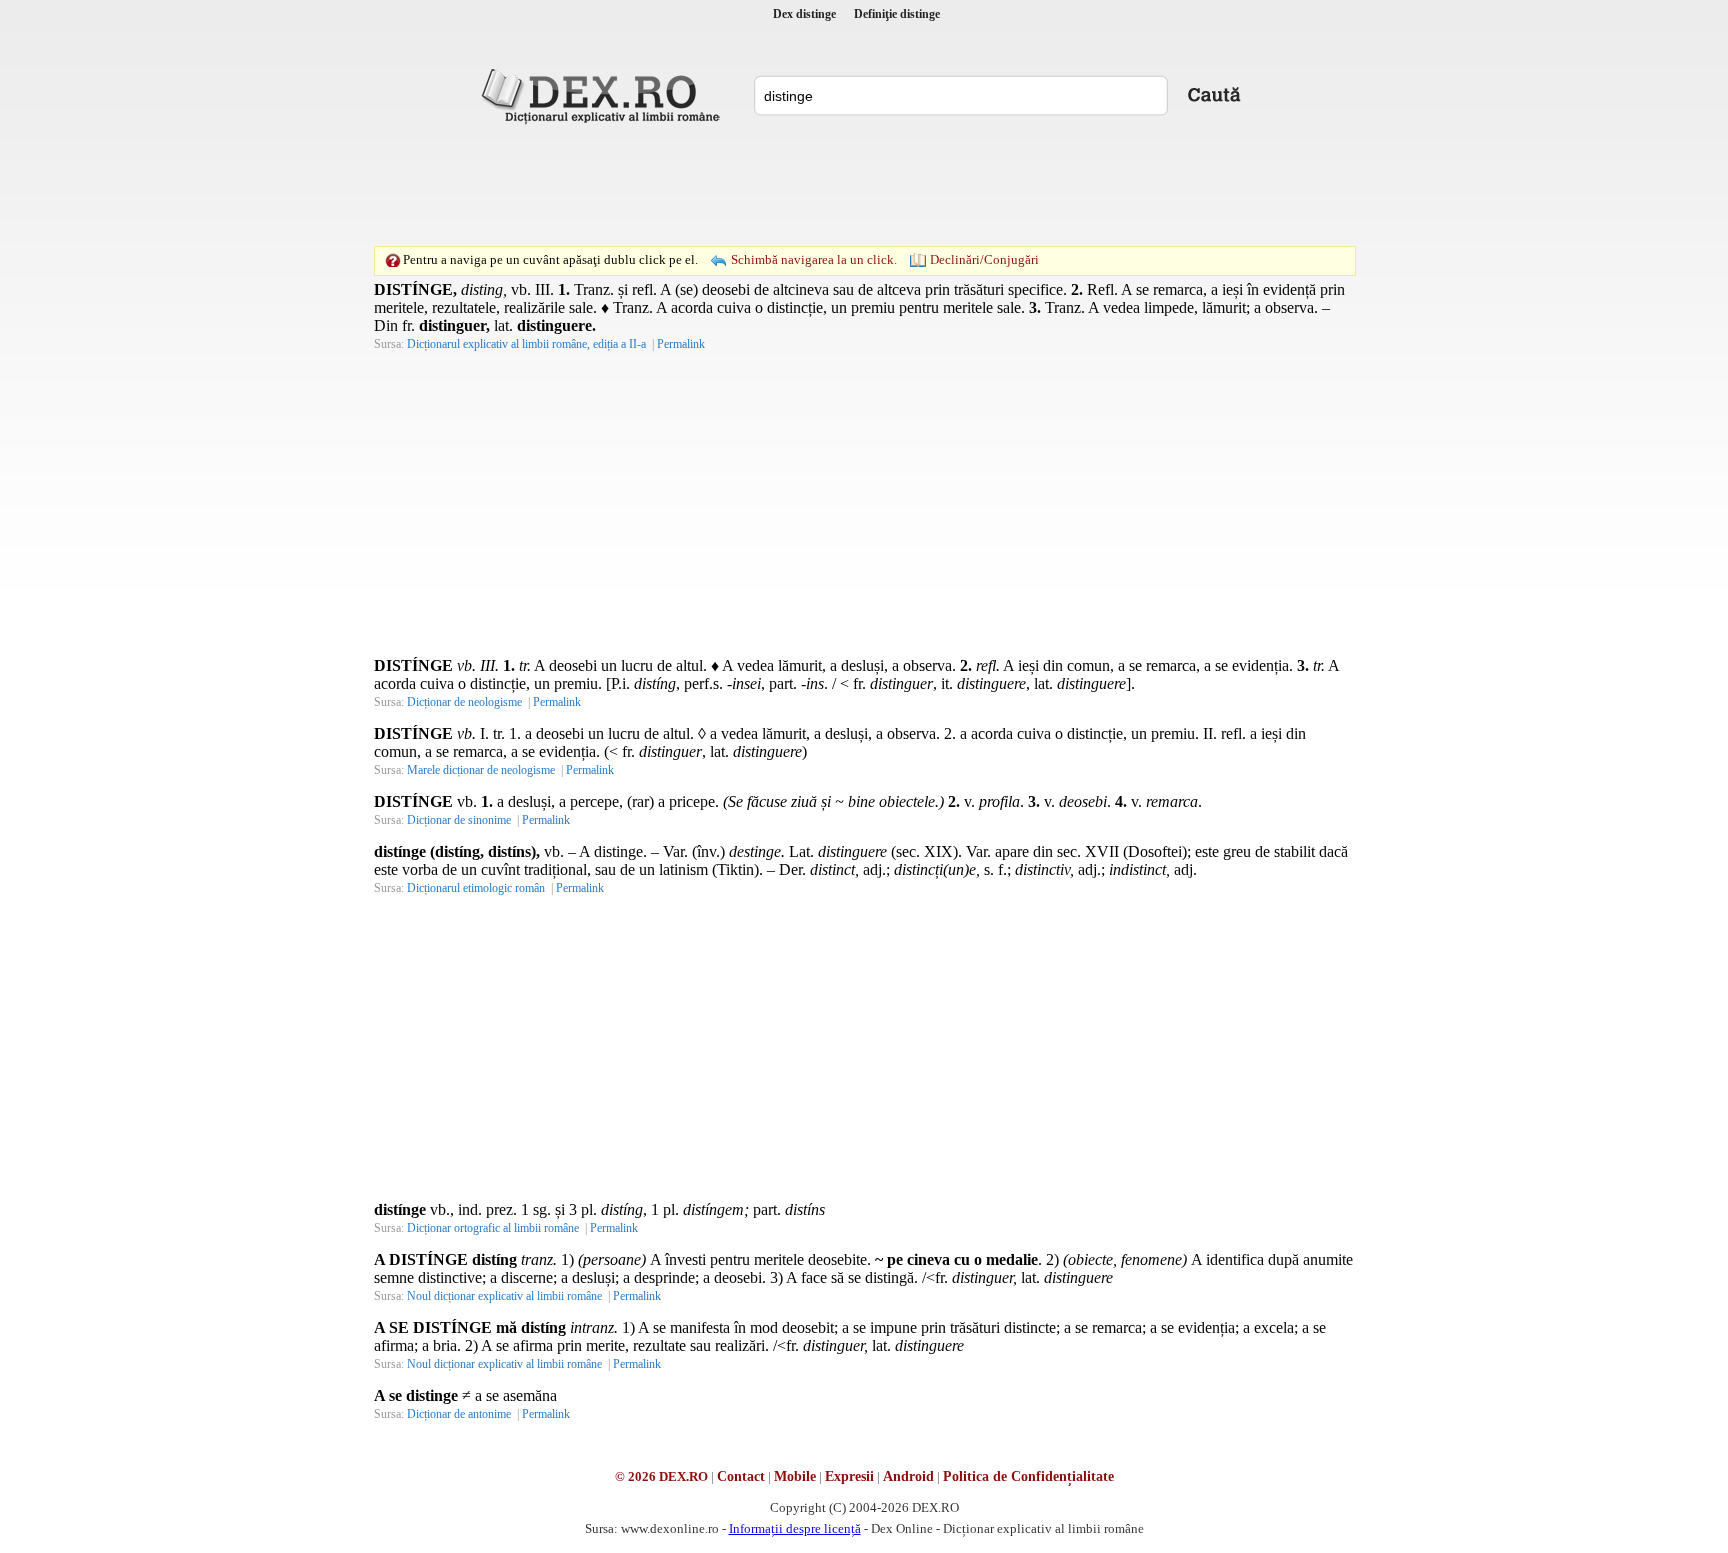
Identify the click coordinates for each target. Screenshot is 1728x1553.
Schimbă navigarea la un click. (814, 259)
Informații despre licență (795, 1528)
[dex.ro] (604, 95)
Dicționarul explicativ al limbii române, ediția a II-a (526, 344)
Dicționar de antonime (459, 1414)
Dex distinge (804, 14)
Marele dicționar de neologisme (481, 770)
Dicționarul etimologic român (476, 888)
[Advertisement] (864, 185)
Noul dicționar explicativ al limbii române (504, 1296)
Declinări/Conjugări (984, 259)
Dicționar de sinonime (459, 820)
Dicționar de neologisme (464, 702)
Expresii (849, 1476)
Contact (741, 1476)
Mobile (795, 1476)
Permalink (681, 344)
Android (908, 1476)
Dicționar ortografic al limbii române (493, 1228)
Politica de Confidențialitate (1028, 1476)
